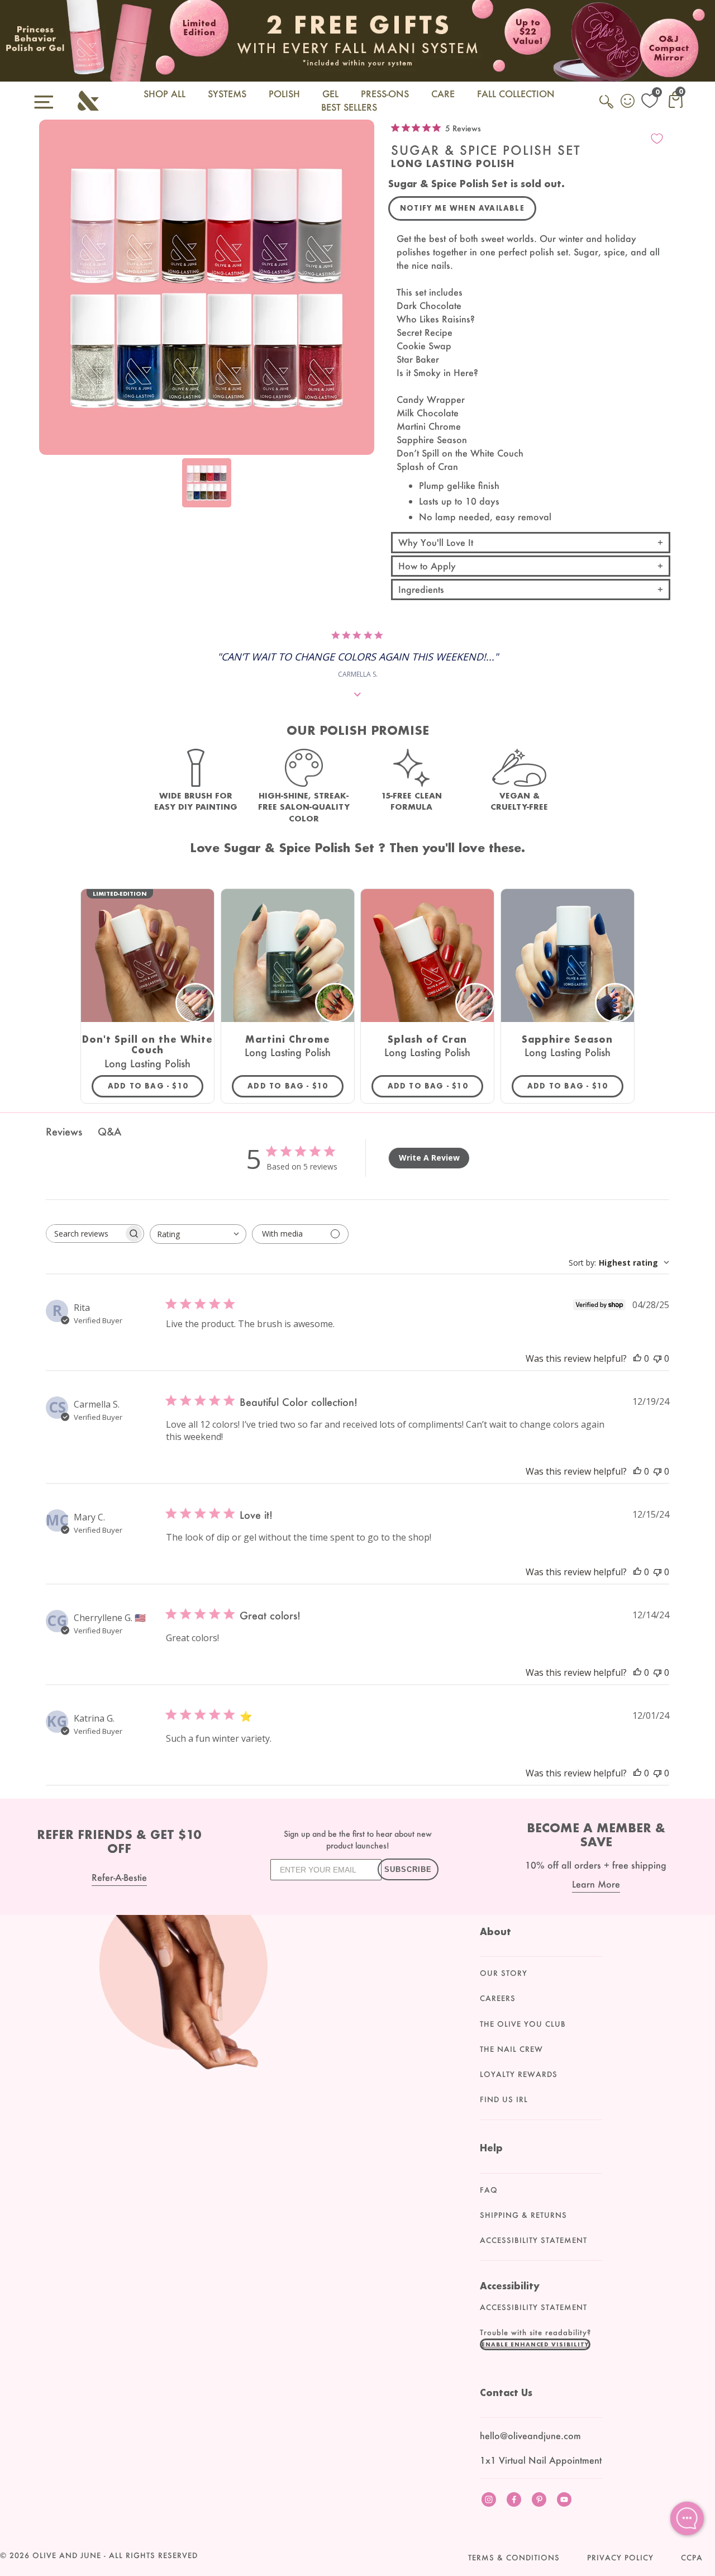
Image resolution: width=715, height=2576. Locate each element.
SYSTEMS (227, 94)
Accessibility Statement (533, 2240)
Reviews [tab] (64, 1132)
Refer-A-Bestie (119, 1877)
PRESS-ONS (385, 94)
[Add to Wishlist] (657, 139)
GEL (330, 94)
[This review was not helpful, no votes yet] (657, 1358)
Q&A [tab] (109, 1132)
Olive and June (67, 2555)
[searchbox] (85, 1234)
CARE (443, 94)
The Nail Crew (511, 2049)
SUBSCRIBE (408, 1869)
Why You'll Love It (436, 542)
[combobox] (198, 1234)
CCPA (692, 2558)
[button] (535, 2344)
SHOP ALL (165, 94)
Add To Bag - (156, 1086)
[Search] (607, 108)
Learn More (596, 1884)
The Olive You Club (523, 2024)
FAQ (489, 2190)
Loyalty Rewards (519, 2074)
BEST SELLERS (349, 107)
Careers (498, 1998)
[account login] (628, 102)
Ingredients (421, 589)
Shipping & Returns (523, 2215)
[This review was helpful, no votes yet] (637, 1358)
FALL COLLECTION (516, 94)
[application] (687, 2518)
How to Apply (427, 566)
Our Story (504, 1973)
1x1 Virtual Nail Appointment (541, 2460)
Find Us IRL (504, 2099)
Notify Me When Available (462, 208)
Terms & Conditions (514, 2558)
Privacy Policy (620, 2558)
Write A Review (429, 1158)
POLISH (284, 94)
